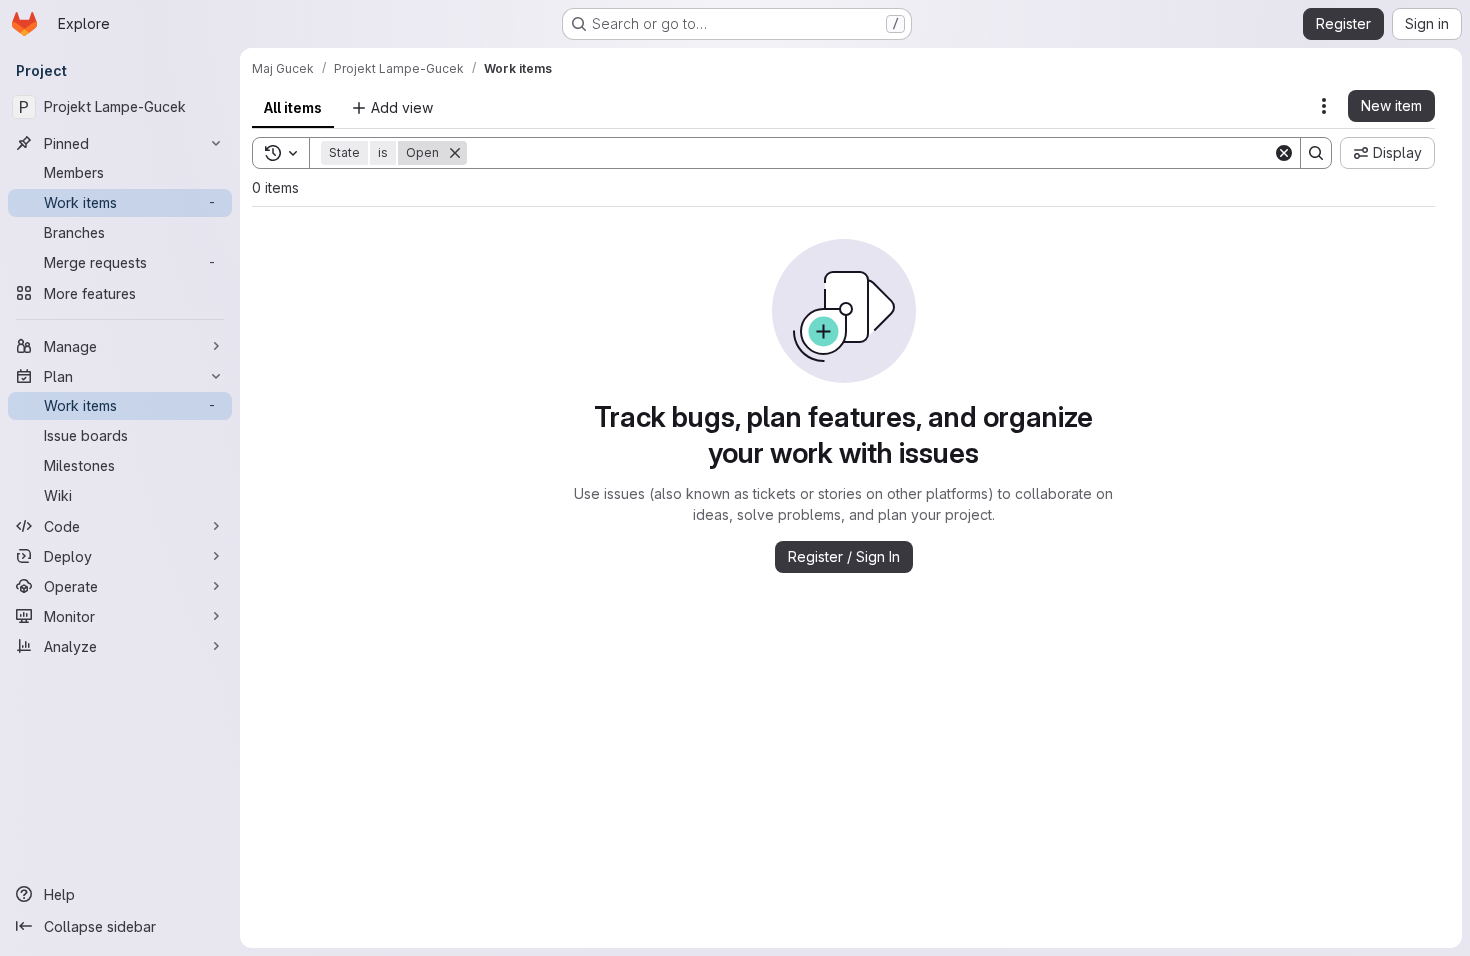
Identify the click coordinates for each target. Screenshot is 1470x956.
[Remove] (455, 153)
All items (293, 107)
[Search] (1316, 153)
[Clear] (1284, 153)
